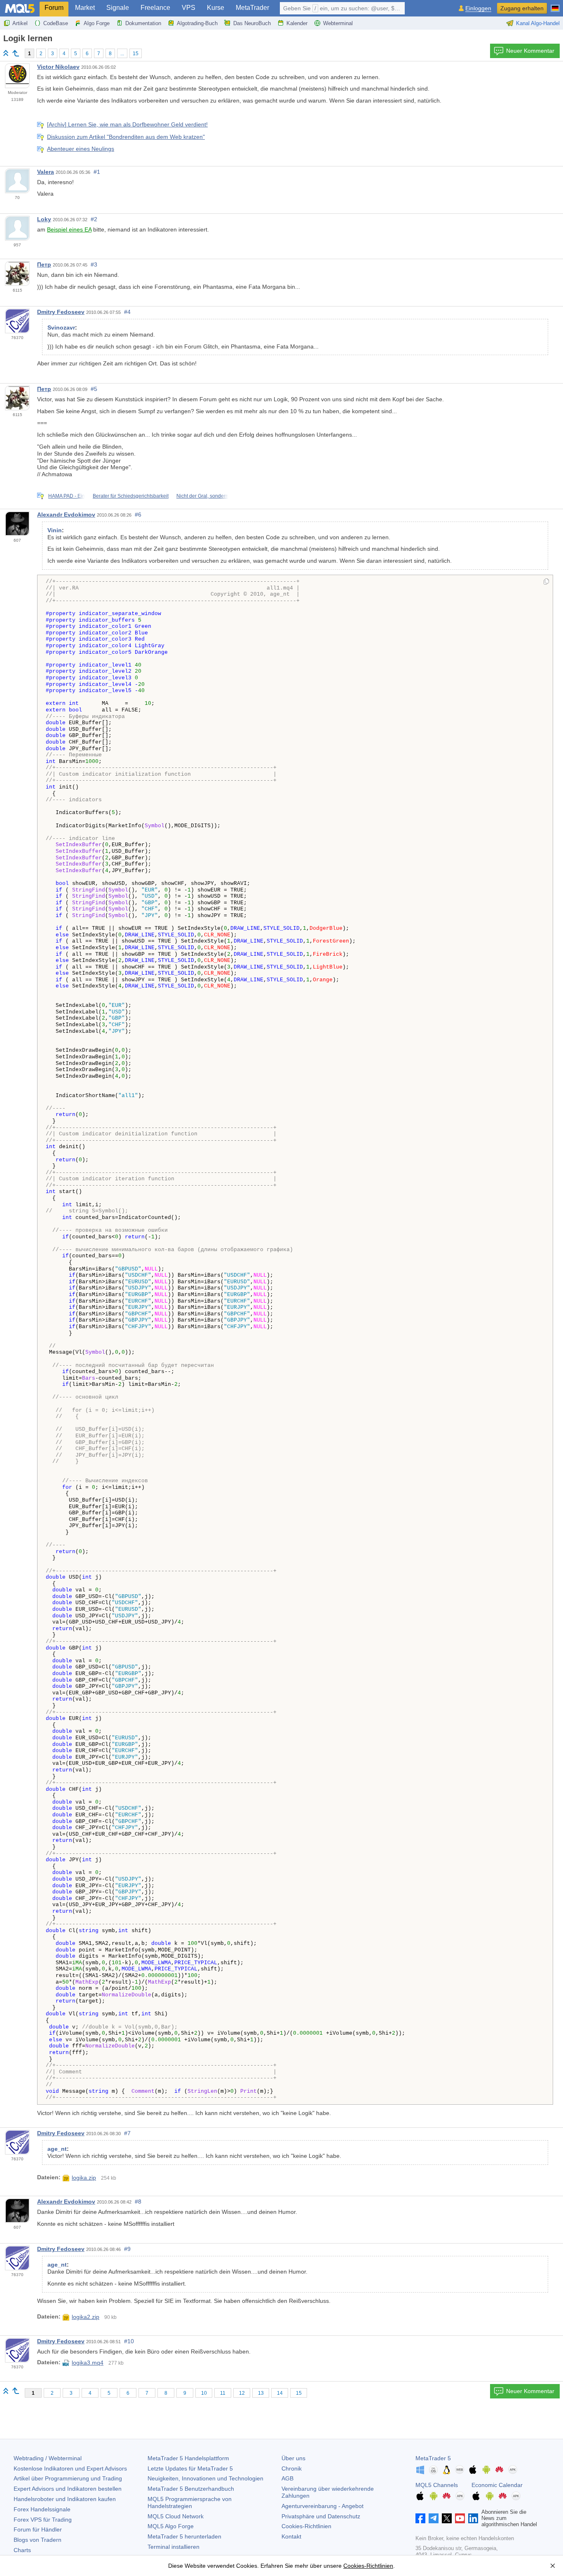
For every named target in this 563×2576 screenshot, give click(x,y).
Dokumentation (143, 23)
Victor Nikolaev (58, 67)
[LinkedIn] (473, 2518)
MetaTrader (252, 8)
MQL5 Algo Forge (171, 2526)
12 (242, 2393)
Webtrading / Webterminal (48, 2458)
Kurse (216, 8)
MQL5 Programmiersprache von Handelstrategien (190, 2502)
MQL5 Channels (437, 2485)
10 (204, 2393)
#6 (138, 515)
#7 (127, 2133)
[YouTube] (460, 2518)
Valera (46, 172)
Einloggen (478, 8)
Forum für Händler (38, 2529)
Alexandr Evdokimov (66, 515)
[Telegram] (434, 2518)
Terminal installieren (174, 2547)
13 (261, 2393)
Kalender (297, 23)
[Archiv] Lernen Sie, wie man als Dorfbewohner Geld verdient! (127, 124)
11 (223, 2393)
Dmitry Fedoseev (61, 312)
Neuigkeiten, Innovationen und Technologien (205, 2478)
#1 (97, 172)
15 (136, 54)
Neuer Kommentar (530, 51)
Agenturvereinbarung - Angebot (323, 2506)
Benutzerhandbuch (191, 2489)
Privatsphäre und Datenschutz (321, 2516)
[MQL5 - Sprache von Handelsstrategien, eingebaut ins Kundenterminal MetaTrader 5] (20, 8)
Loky (44, 219)
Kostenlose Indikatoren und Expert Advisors (70, 2468)
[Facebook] (420, 2518)
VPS (189, 8)
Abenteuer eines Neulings (81, 149)
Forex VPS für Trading (43, 2520)
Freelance (155, 8)
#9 (127, 2249)
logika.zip (84, 2178)
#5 (94, 389)
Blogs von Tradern (38, 2540)
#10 (129, 2341)
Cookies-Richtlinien (306, 2526)
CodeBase (56, 23)
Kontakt (291, 2536)
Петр (44, 264)
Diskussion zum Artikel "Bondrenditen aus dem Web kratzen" (126, 137)
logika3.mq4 (88, 2363)
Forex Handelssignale (42, 2509)
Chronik (292, 2468)
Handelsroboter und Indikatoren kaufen (65, 2499)
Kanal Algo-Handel (538, 23)
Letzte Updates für (190, 2468)
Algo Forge (97, 23)
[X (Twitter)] (447, 2518)
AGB (287, 2478)
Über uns (293, 2458)
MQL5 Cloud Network (176, 2516)
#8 (138, 2202)
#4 (127, 312)
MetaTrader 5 (433, 2458)
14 (280, 2393)
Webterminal (338, 23)
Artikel (20, 23)
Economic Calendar (497, 2485)
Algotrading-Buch (197, 23)
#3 (94, 264)
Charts (22, 2550)
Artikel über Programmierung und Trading (68, 2478)
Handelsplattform (188, 2458)
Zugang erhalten (522, 8)
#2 (94, 219)
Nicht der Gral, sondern (202, 496)
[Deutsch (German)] (555, 5)
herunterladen (184, 2536)
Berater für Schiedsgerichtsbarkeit (131, 496)
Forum (54, 8)
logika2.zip (86, 2317)
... (122, 54)
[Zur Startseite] (6, 53)
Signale (118, 8)
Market (85, 8)
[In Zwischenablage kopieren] (546, 582)
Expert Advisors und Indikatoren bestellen (68, 2489)
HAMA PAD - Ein (67, 496)
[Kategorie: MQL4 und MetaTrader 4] (16, 53)
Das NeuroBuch (252, 23)
